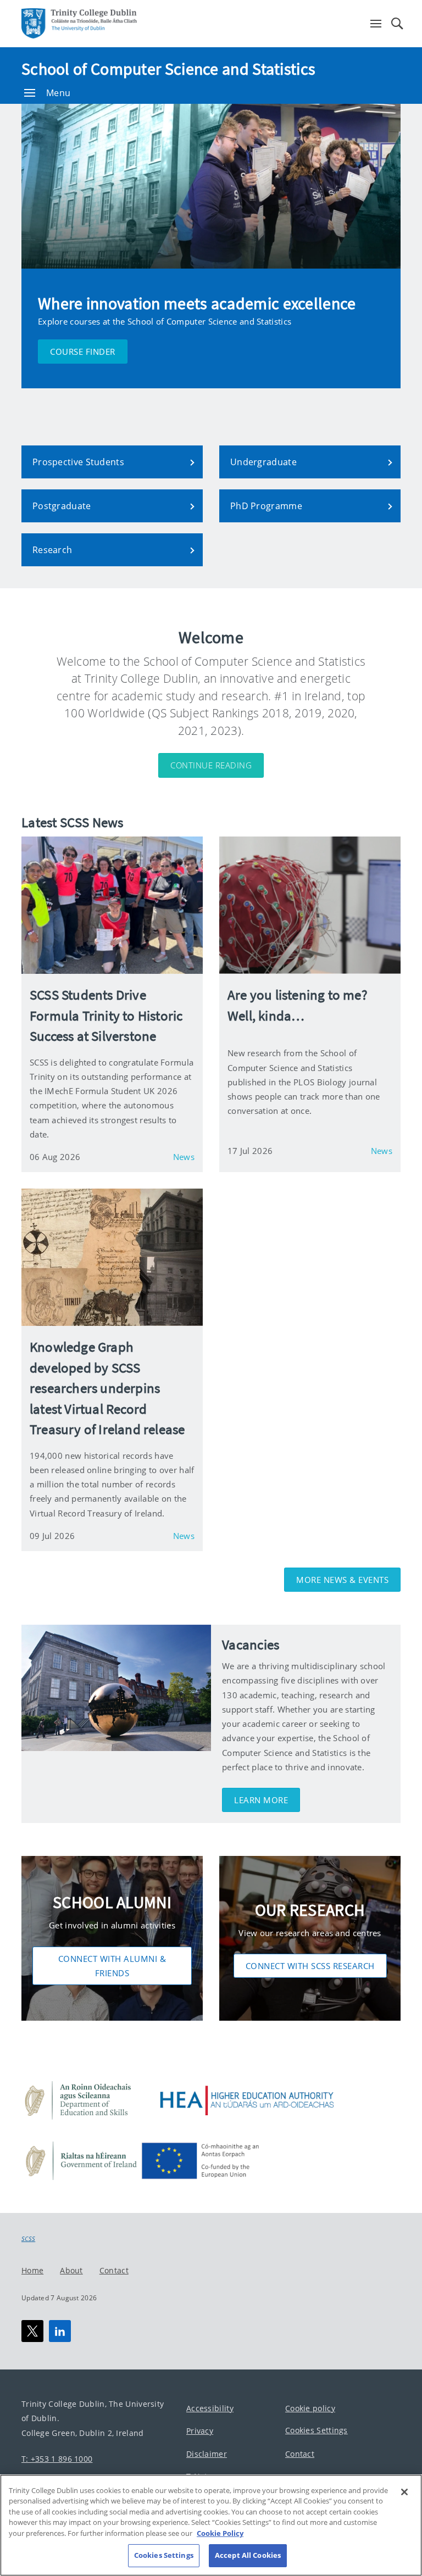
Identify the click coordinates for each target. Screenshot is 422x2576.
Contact (114, 2270)
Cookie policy (310, 2408)
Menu (58, 93)
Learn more (261, 1800)
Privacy (200, 2431)
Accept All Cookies (248, 2555)
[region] (211, 2525)
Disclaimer (207, 2454)
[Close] (404, 2492)
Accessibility (210, 2408)
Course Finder (83, 352)
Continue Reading (211, 765)
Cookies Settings (316, 2431)
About (71, 2270)
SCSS (28, 2239)
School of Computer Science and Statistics (168, 69)
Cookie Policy (220, 2533)
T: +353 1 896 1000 (57, 2459)
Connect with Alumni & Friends (112, 1966)
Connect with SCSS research (310, 1966)
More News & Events (342, 1580)
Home (32, 2270)
